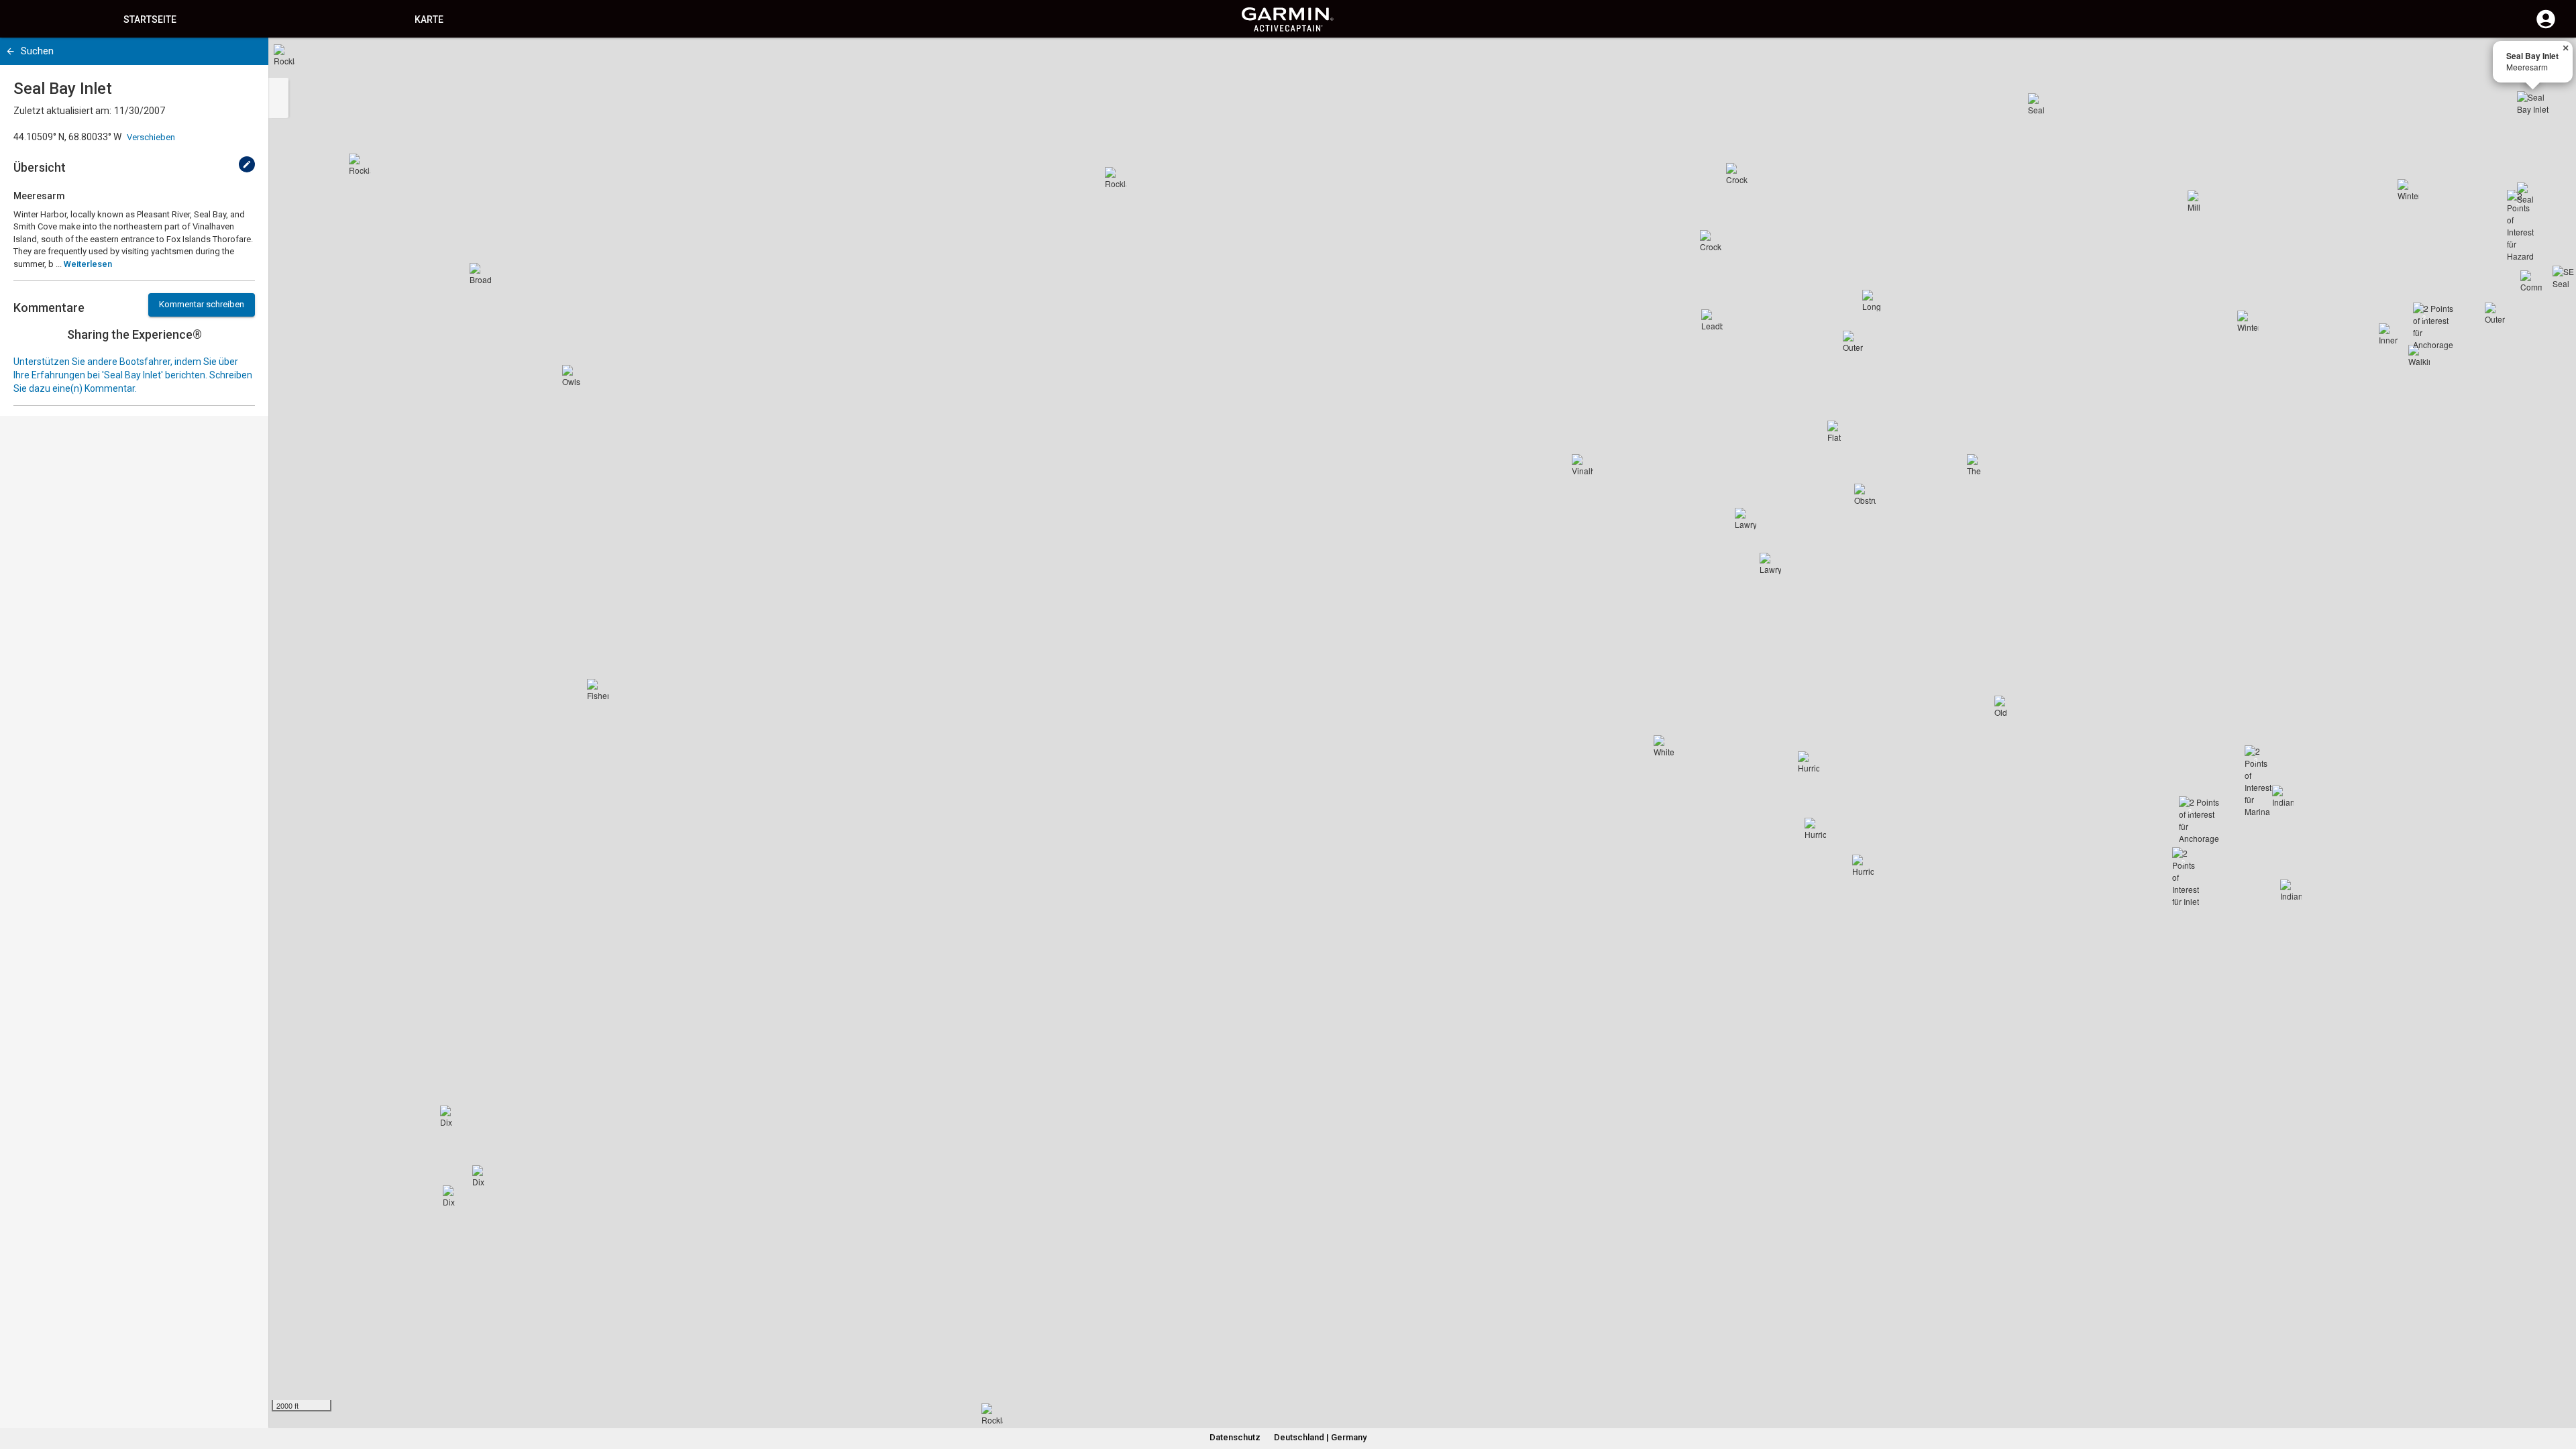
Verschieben (151, 137)
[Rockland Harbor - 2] (284, 55)
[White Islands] (1664, 746)
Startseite (150, 19)
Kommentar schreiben (202, 304)
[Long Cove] (1873, 301)
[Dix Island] (451, 1116)
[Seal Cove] (2039, 104)
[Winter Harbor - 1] (2408, 190)
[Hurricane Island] (1815, 828)
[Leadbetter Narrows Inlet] (1712, 320)
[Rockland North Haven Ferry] (1116, 178)
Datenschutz (1235, 1437)
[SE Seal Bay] (2563, 276)
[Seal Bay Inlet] (2533, 107)
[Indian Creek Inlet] (2291, 890)
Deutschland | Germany (1320, 1437)
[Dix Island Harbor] (483, 1176)
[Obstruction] (1865, 494)
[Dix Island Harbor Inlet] (453, 1196)
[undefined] (247, 164)
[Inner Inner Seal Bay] (2390, 334)
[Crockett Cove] (1737, 174)
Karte (429, 19)
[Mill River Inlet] (2198, 201)
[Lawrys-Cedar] (1770, 563)
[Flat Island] (1838, 431)
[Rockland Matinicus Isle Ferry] (992, 1414)
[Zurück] (10, 51)
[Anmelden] (2546, 27)
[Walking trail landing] (2419, 356)
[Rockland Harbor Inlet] (360, 164)
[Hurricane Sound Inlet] (1809, 762)
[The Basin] (1978, 465)
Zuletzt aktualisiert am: (62, 111)
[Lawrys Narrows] (1746, 519)
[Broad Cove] (480, 274)
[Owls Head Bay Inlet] (573, 376)
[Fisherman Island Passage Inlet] (598, 690)
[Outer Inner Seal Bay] (2495, 313)
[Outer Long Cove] (1854, 341)
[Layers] (2553, 60)
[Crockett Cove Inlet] (1711, 241)
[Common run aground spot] (2531, 281)
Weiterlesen (88, 264)
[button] (2559, 1388)
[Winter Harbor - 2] (2248, 321)
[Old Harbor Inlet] (2005, 706)
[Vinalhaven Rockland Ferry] (1582, 465)
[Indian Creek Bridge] (2283, 796)
